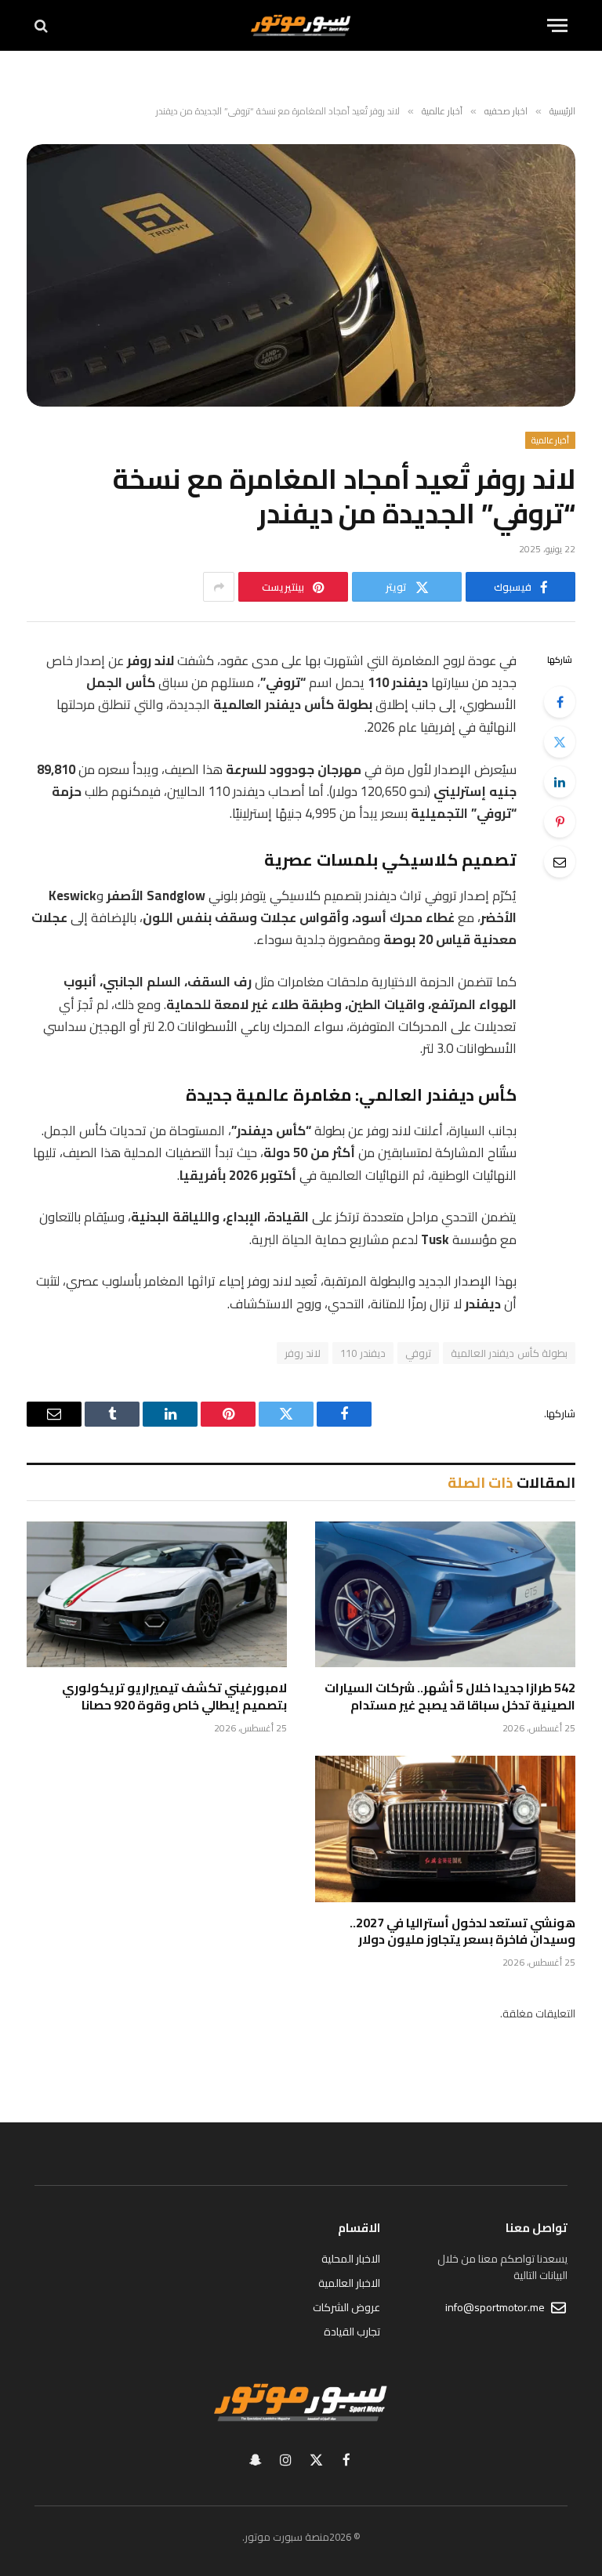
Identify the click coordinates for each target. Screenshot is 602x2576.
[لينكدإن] (560, 782)
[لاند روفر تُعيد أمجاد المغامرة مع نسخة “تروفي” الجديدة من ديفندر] (301, 275)
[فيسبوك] (560, 702)
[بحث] (43, 25)
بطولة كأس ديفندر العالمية (509, 1353)
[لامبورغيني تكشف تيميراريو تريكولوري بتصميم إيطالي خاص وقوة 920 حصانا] (157, 1595)
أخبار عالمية (550, 440)
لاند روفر (303, 1353)
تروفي (418, 1353)
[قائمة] (557, 25)
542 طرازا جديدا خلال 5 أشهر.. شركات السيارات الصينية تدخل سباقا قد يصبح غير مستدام (450, 1697)
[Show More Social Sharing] (219, 587)
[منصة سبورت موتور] (301, 25)
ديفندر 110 (363, 1353)
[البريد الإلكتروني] (560, 862)
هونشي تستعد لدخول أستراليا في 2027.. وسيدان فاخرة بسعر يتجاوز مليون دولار (462, 1932)
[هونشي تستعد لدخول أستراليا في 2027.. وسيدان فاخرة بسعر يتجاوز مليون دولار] (445, 1829)
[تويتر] (560, 742)
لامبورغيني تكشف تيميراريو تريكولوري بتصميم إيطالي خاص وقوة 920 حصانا (174, 1697)
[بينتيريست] (560, 822)
